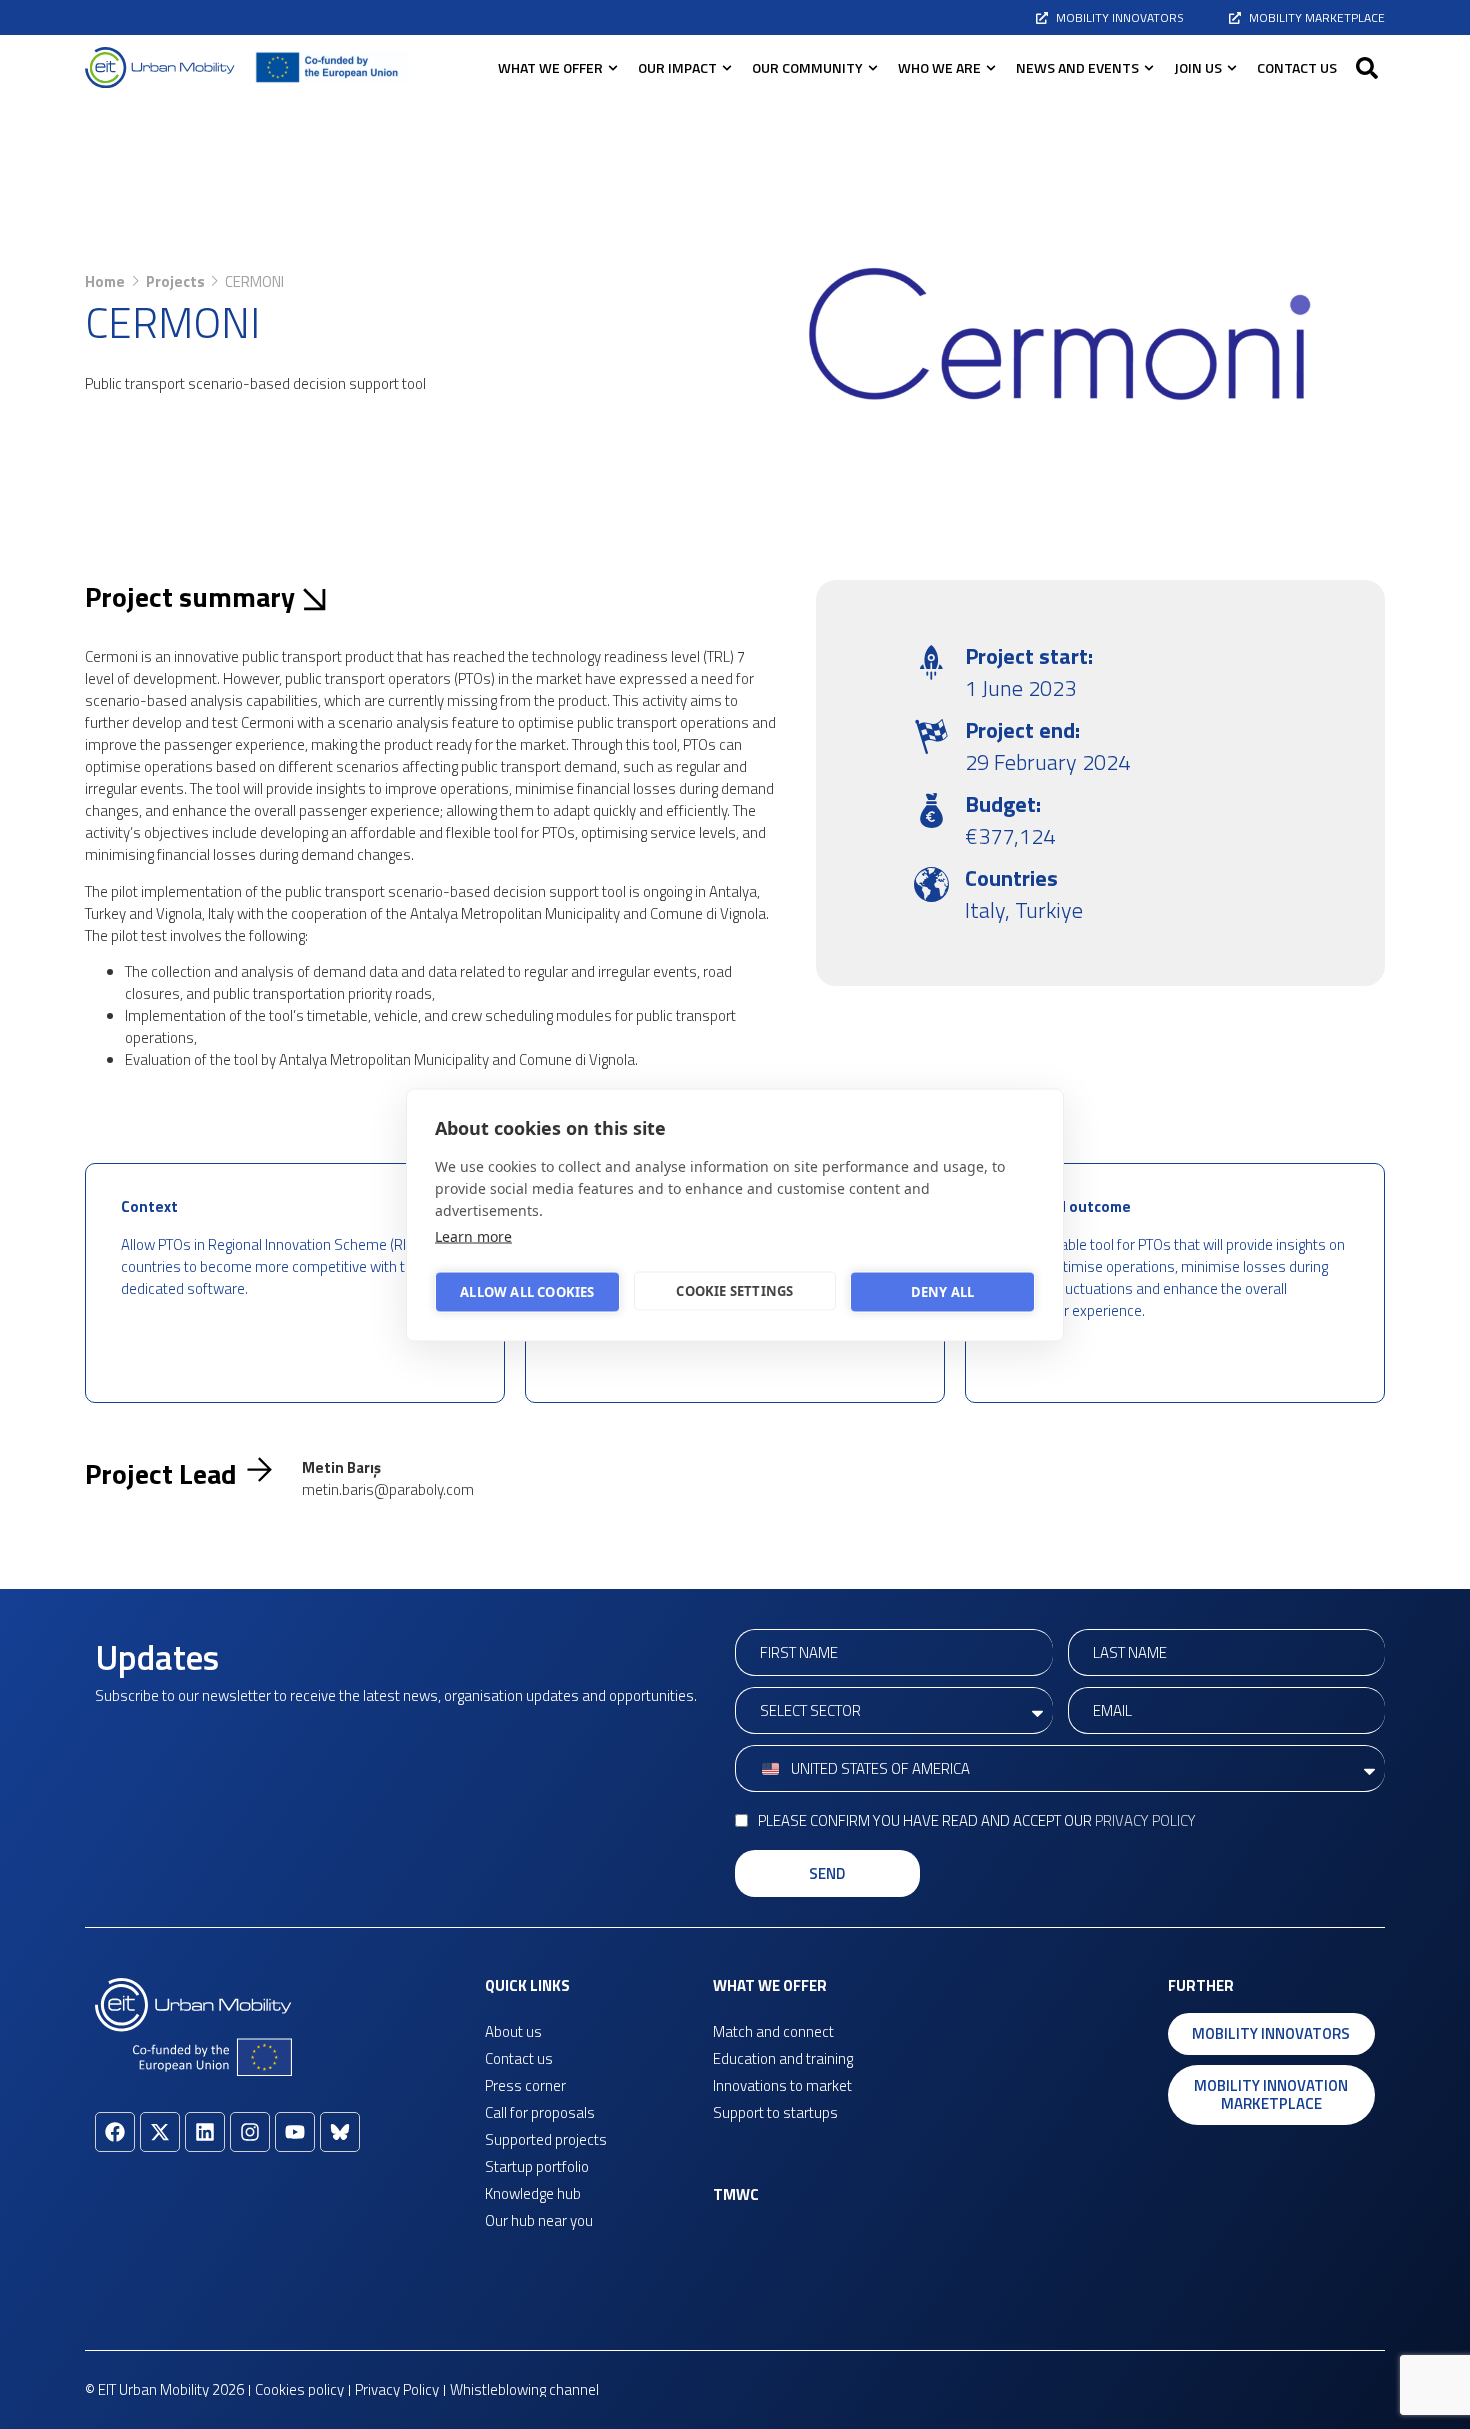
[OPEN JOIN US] (1232, 67)
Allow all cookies (527, 1292)
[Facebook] (115, 2132)
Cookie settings (734, 1291)
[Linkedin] (205, 2132)
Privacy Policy (1145, 1820)
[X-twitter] (160, 2132)
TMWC (736, 2194)
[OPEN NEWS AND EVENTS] (1149, 67)
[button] (1367, 68)
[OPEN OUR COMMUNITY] (873, 67)
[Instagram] (250, 2132)
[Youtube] (295, 2132)
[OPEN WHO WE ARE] (991, 67)
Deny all (943, 1292)
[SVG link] (160, 67)
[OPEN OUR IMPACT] (727, 67)
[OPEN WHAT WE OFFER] (613, 67)
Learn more (473, 1235)
